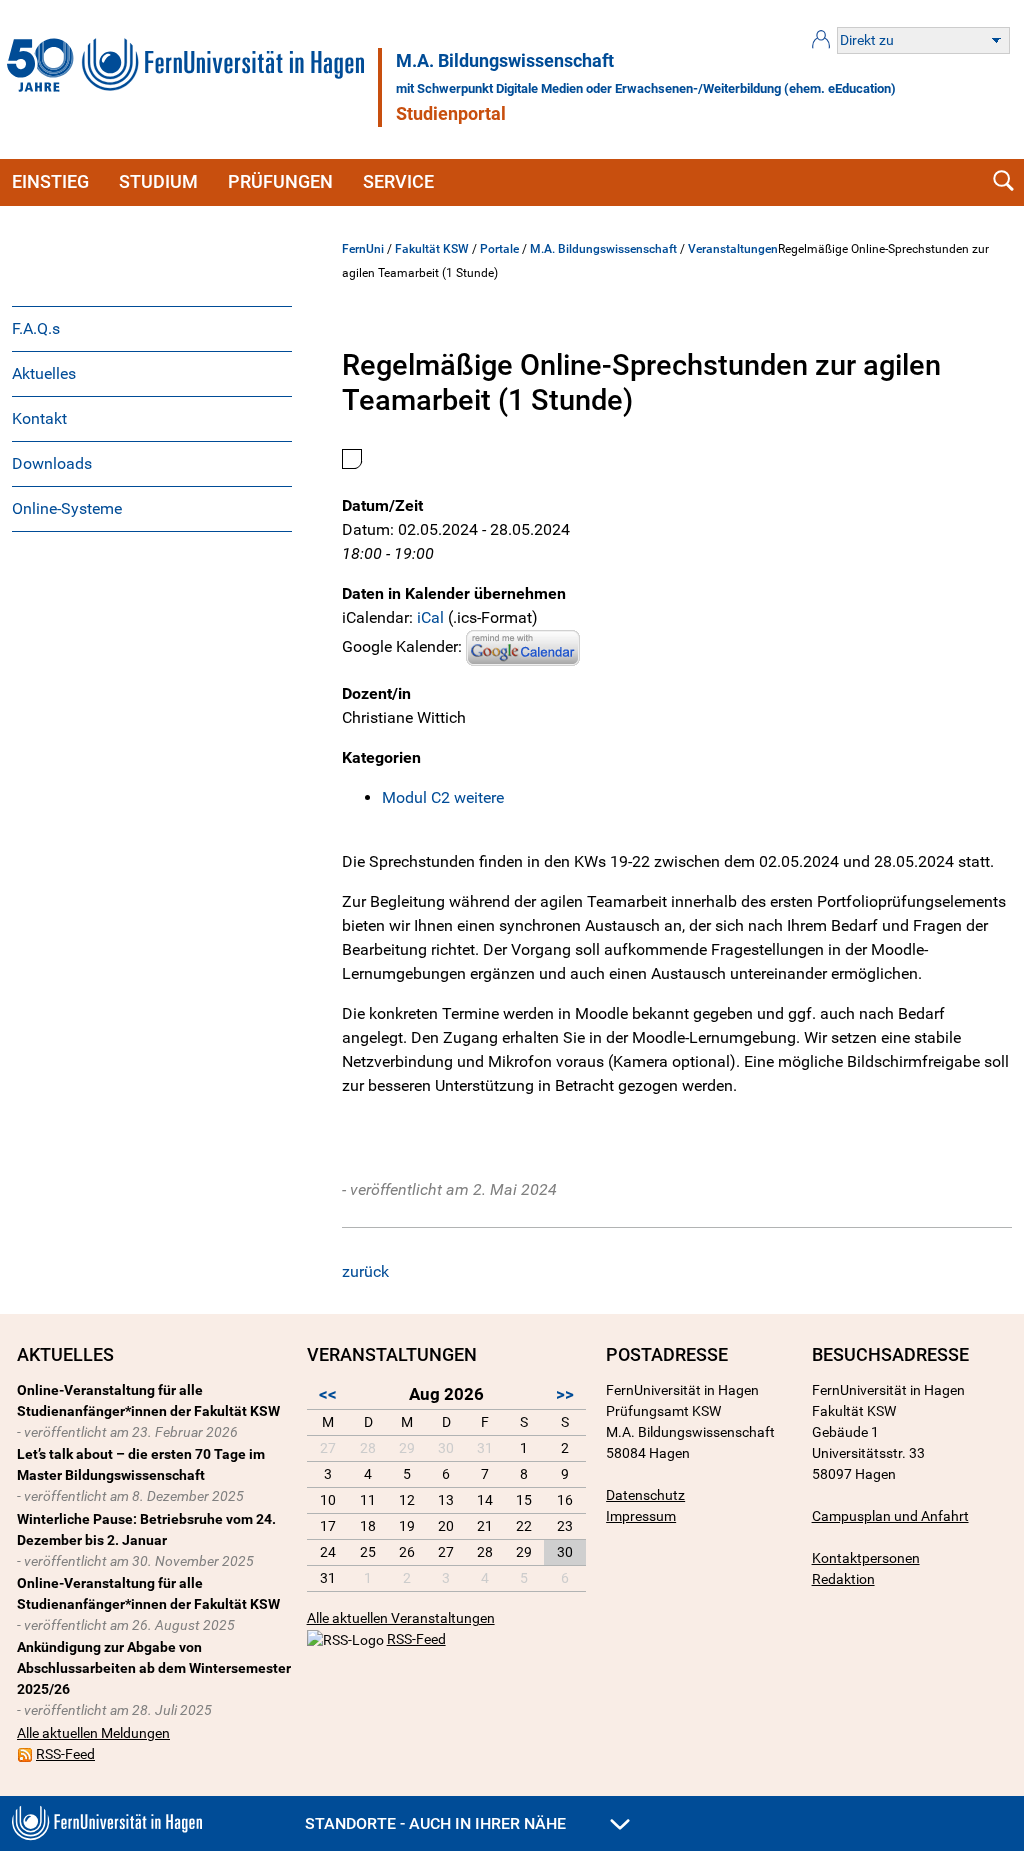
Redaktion (843, 1579)
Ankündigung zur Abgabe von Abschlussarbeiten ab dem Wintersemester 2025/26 (154, 1668)
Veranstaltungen (733, 249)
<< (328, 1394)
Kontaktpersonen (866, 1558)
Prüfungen (280, 181)
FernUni (363, 249)
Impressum (641, 1516)
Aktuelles (44, 373)
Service (398, 181)
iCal (430, 617)
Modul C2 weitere (443, 797)
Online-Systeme (67, 508)
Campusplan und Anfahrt (890, 1516)
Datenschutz (645, 1495)
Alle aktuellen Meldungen (93, 1733)
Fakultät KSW (432, 249)
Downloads (52, 463)
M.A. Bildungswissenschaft (505, 61)
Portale (499, 249)
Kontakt (39, 418)
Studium (158, 181)
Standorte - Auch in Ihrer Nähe (437, 1823)
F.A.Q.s (36, 328)
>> (565, 1394)
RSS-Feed (65, 1754)
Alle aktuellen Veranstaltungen (401, 1618)
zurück (365, 1271)
